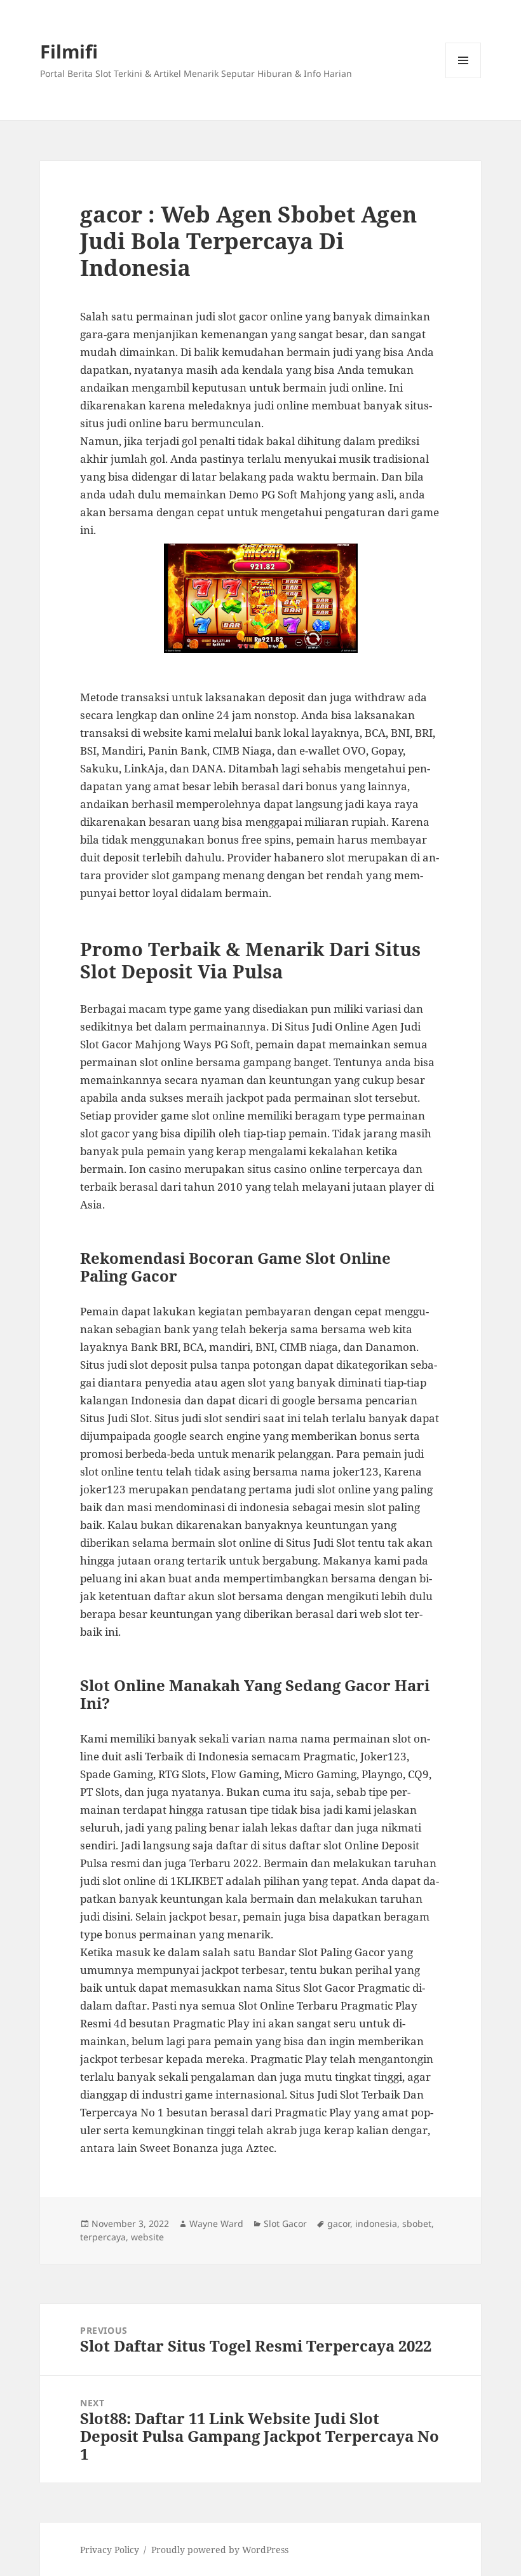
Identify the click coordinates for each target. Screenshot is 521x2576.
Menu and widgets (463, 78)
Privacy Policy (110, 2550)
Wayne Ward (216, 2223)
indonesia (376, 2223)
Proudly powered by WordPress (220, 2550)
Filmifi (69, 51)
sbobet (417, 2223)
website (147, 2237)
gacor (339, 2223)
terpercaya (103, 2237)
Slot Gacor (285, 2223)
